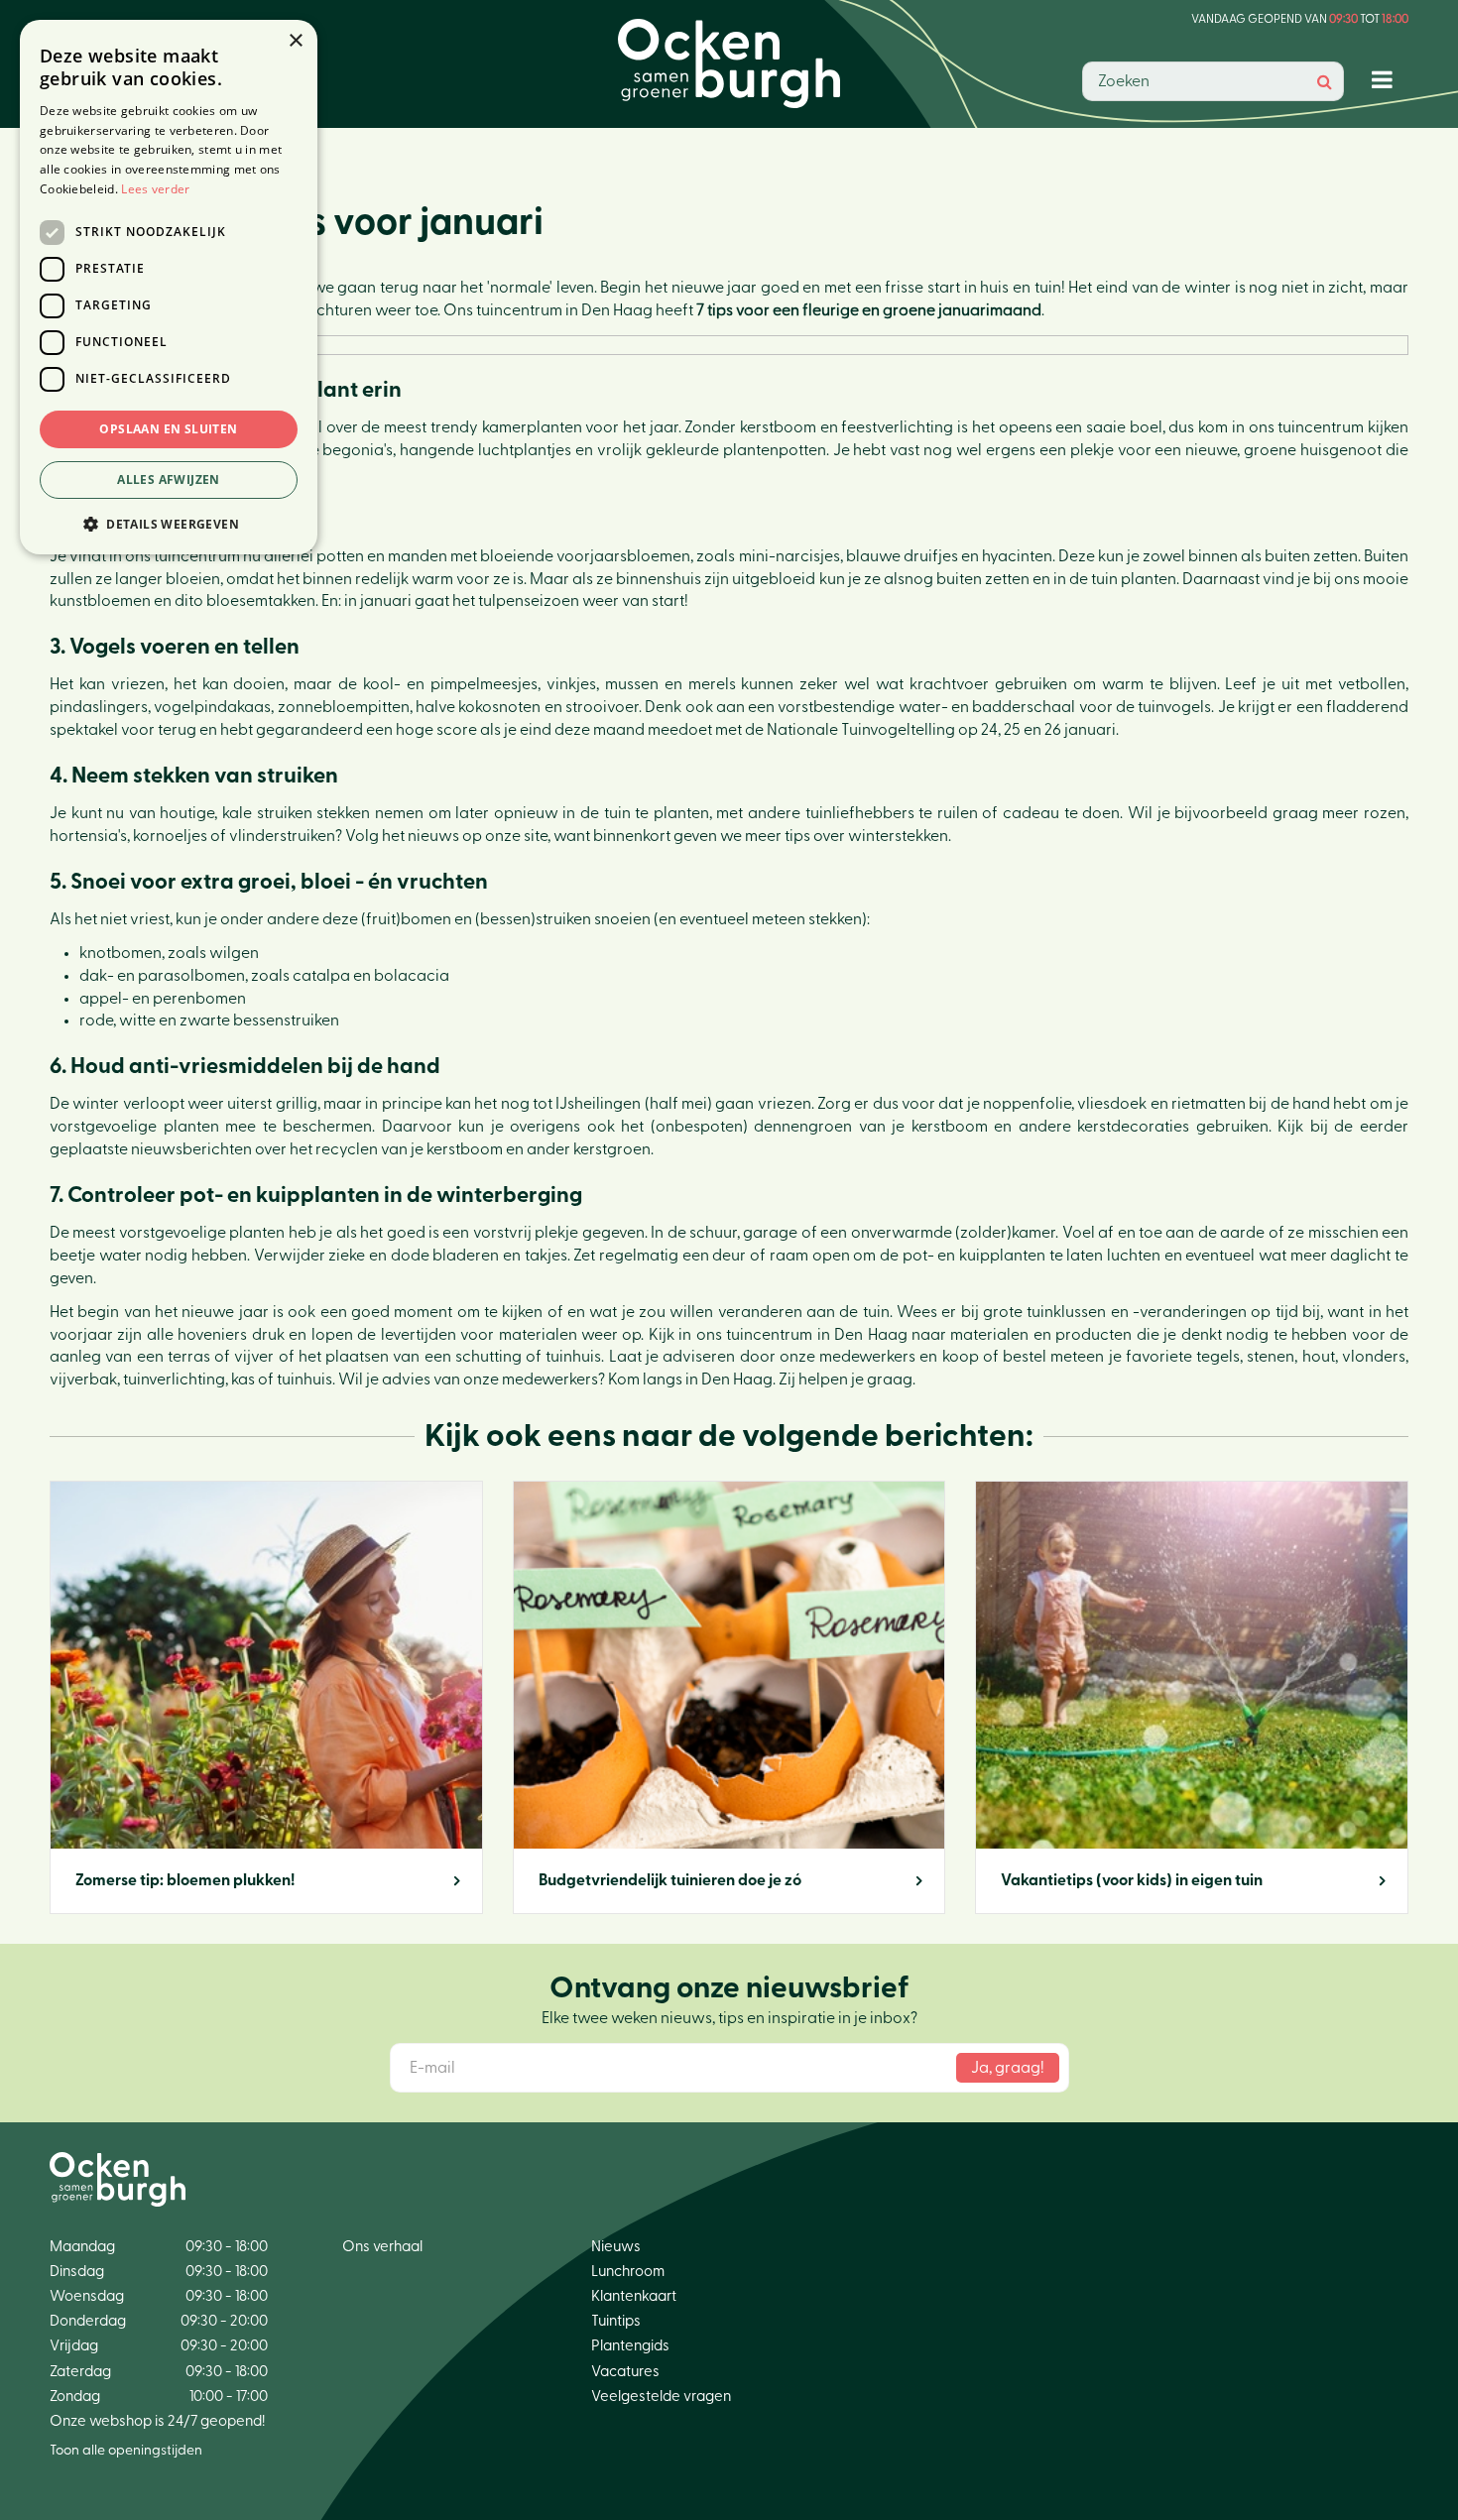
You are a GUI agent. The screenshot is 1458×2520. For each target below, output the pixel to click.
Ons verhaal (382, 2247)
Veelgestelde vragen (661, 2397)
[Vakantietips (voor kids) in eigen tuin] (1192, 1697)
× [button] (295, 41)
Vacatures (625, 2372)
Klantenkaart (634, 2296)
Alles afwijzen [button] (169, 480)
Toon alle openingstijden (126, 2451)
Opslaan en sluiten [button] (168, 429)
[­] (1386, 79)
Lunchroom (628, 2272)
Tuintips (616, 2321)
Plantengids (630, 2346)
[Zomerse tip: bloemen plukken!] (266, 1697)
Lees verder (155, 189)
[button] (169, 523)
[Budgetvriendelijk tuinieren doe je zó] (729, 1697)
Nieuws (616, 2247)
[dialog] (169, 287)
